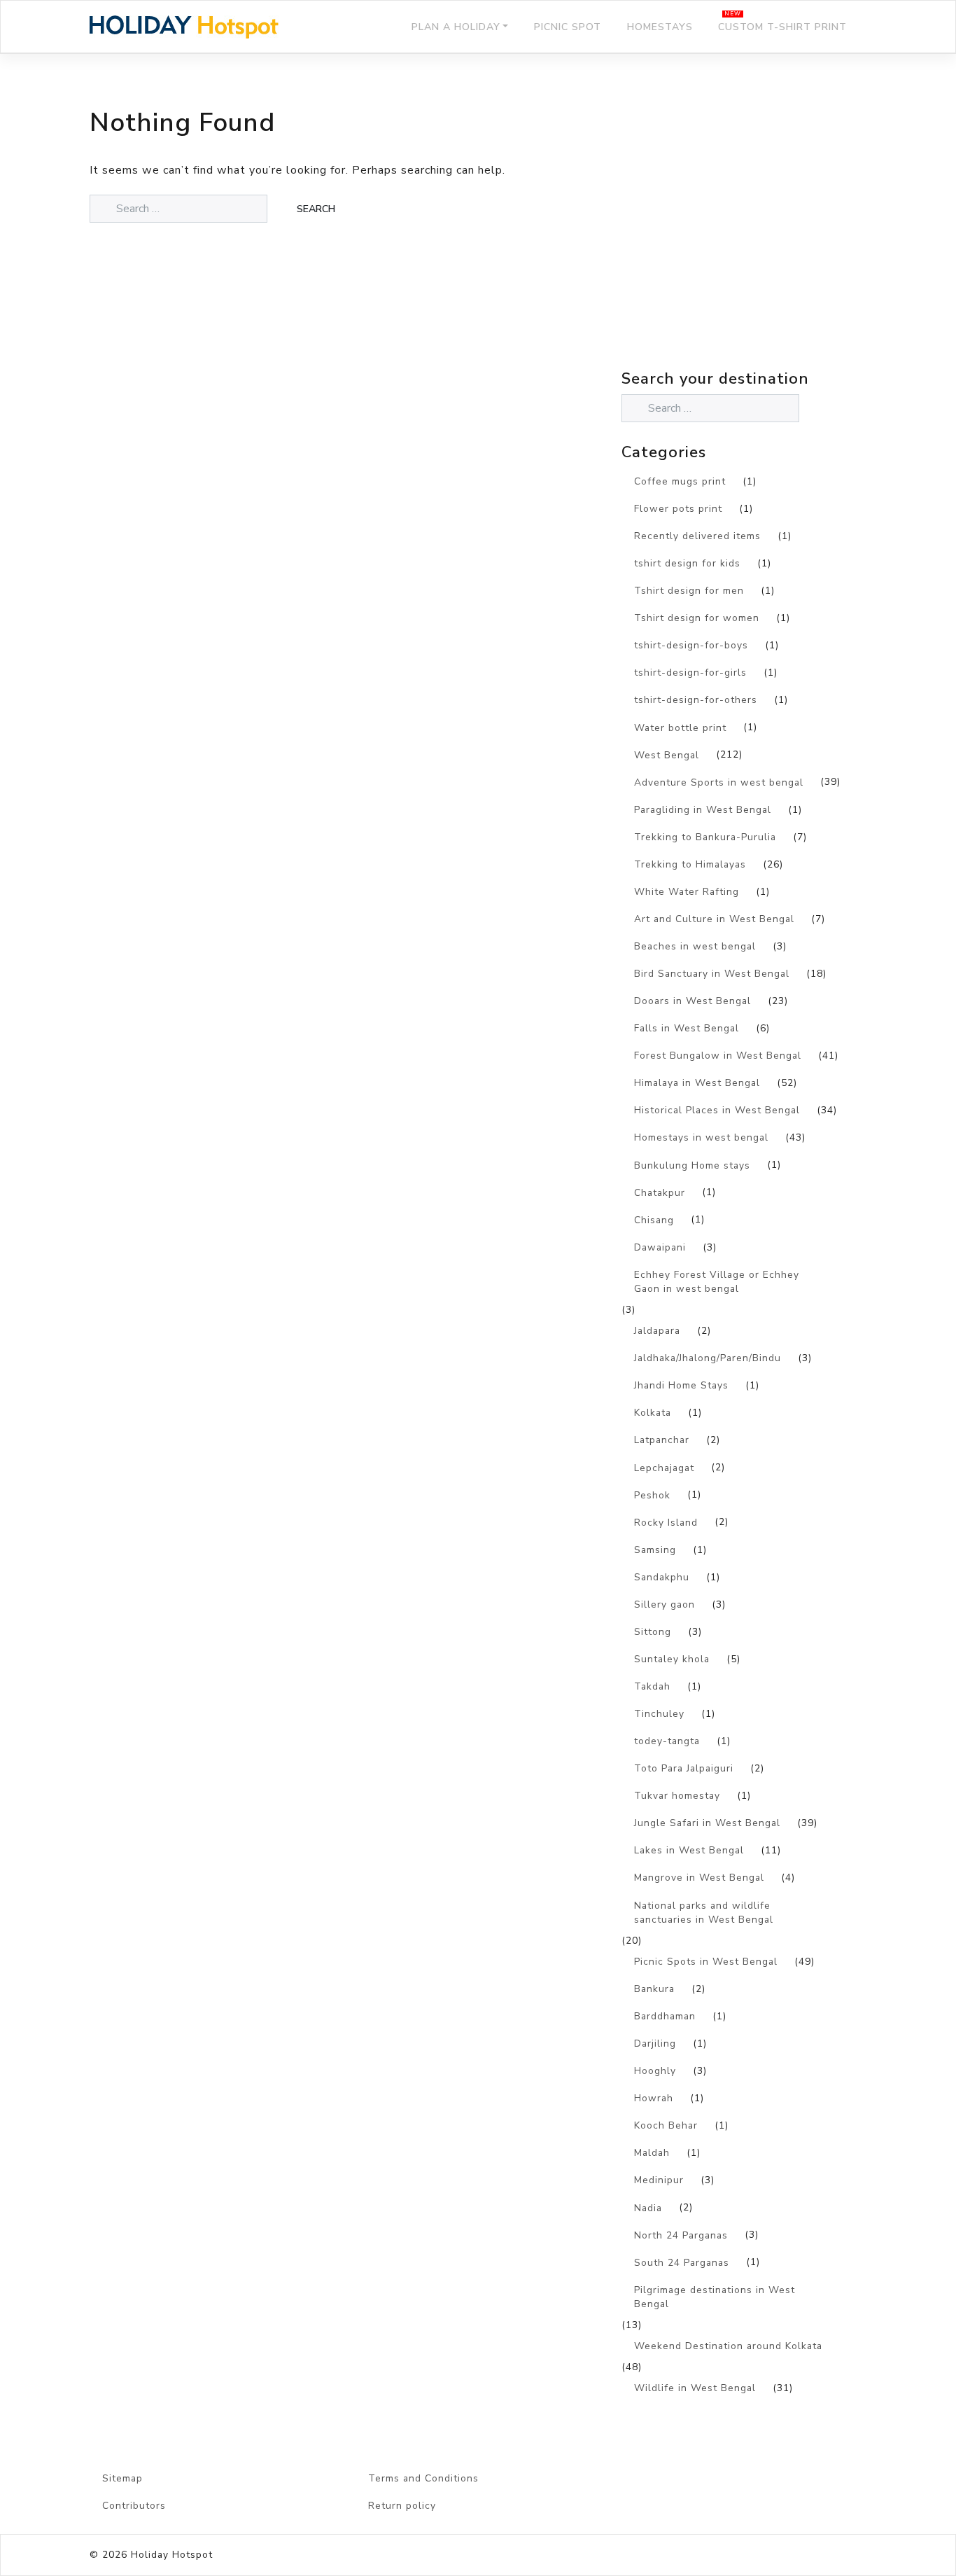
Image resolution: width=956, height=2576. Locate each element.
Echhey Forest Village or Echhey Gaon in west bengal (717, 1282)
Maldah (652, 2153)
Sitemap (122, 2478)
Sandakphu (662, 1577)
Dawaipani (660, 1247)
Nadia (648, 2208)
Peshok (652, 1495)
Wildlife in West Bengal (695, 2388)
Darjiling (655, 2044)
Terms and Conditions (423, 2478)
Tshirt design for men (689, 591)
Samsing (655, 1550)
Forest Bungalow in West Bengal (718, 1056)
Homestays (660, 27)
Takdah (652, 1686)
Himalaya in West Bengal (697, 1083)
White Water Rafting (687, 892)
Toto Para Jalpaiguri (684, 1768)
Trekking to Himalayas (690, 864)
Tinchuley (659, 1714)
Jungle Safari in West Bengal (707, 1823)
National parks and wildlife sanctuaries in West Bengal (704, 1913)
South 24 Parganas (682, 2263)
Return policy (402, 2506)
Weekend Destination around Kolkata (728, 2346)
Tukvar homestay (677, 1796)
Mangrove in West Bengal (699, 1878)
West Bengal (667, 755)
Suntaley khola (672, 1659)
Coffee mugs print (680, 481)
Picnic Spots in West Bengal (706, 1962)
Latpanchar (662, 1440)
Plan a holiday (456, 27)
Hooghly (655, 2071)
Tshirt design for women (697, 618)
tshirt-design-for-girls (690, 673)
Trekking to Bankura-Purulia (705, 837)
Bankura (654, 1989)
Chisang (654, 1220)
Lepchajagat (664, 1468)
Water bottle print (680, 728)
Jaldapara (657, 1331)
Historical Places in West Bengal (717, 1110)
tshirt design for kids (687, 563)
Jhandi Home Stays (681, 1385)
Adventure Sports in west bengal (719, 782)
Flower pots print (678, 509)
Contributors (134, 2506)
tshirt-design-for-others (696, 700)
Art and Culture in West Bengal (714, 919)
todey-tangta (667, 1741)
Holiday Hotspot (172, 2555)
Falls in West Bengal (687, 1028)
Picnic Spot (568, 27)
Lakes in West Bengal (689, 1850)
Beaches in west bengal (695, 946)
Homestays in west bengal (701, 1137)
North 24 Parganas (681, 2235)
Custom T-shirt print (782, 27)
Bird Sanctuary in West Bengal (712, 974)
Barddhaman (665, 2016)
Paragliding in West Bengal (703, 810)
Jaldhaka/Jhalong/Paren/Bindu (708, 1358)
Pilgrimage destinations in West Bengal (715, 2297)
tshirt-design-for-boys (691, 645)
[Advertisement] (744, 242)
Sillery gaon (665, 1604)
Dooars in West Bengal (693, 1001)
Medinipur (659, 2180)
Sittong (653, 1632)
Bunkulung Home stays (692, 1165)
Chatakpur (660, 1193)
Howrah (654, 2098)
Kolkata (653, 1413)
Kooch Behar (666, 2125)
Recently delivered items (697, 536)
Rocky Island (666, 1523)
